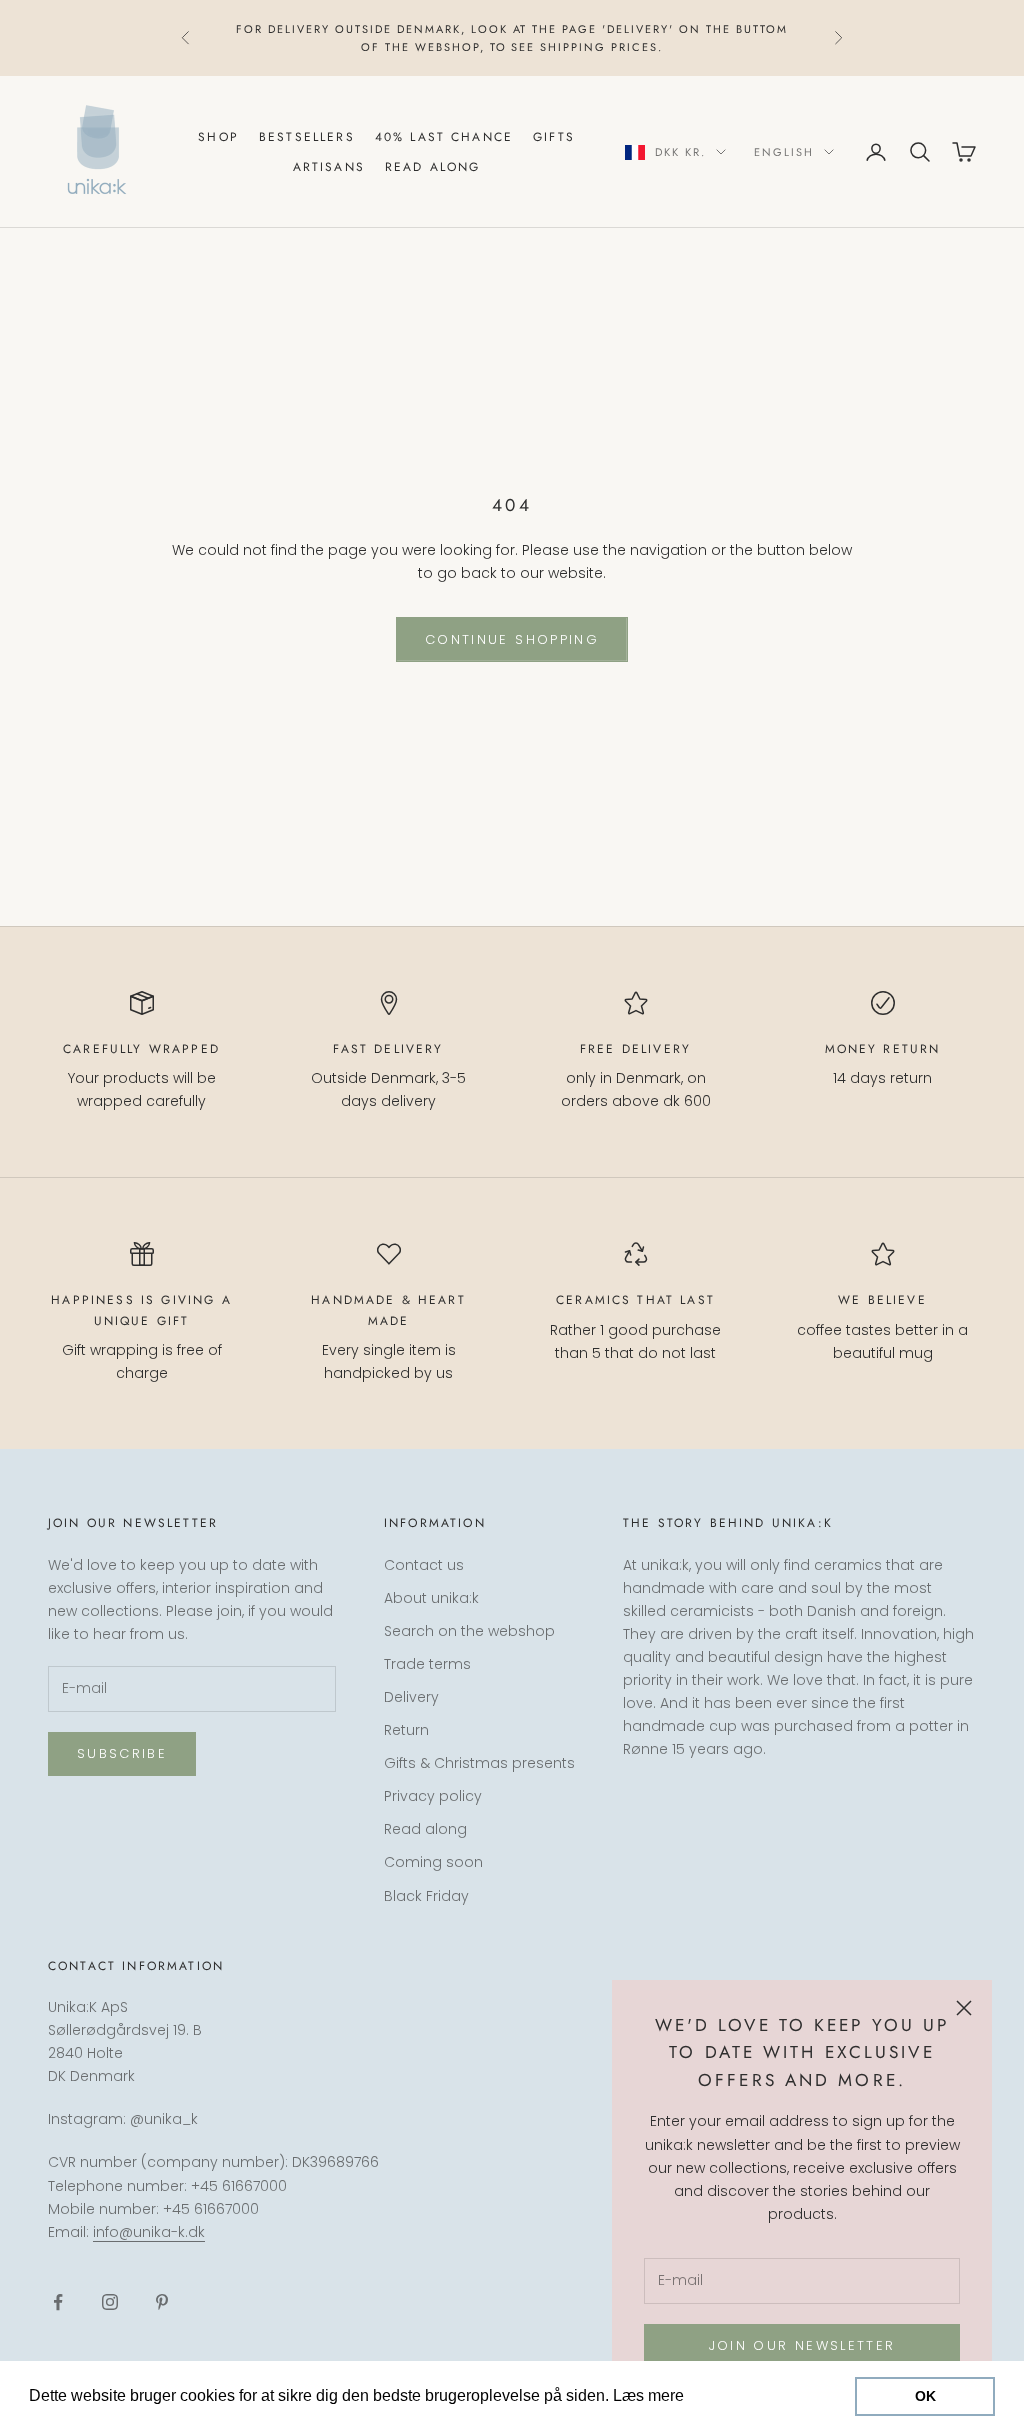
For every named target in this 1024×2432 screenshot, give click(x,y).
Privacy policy (433, 1796)
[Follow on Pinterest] (162, 2302)
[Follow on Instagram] (110, 2302)
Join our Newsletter (802, 2345)
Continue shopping (512, 639)
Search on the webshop (469, 1631)
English (784, 152)
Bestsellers (307, 137)
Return (406, 1730)
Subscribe (122, 1753)
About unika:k (431, 1598)
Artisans (329, 167)
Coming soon (433, 1862)
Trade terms (427, 1664)
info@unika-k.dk (149, 2232)
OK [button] (925, 2396)
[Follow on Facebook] (58, 2302)
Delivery (411, 1697)
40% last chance (444, 137)
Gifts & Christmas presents (479, 1763)
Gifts (554, 137)
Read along (433, 167)
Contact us (424, 1565)
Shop (218, 137)
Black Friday (426, 1896)
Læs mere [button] (726, 2395)
